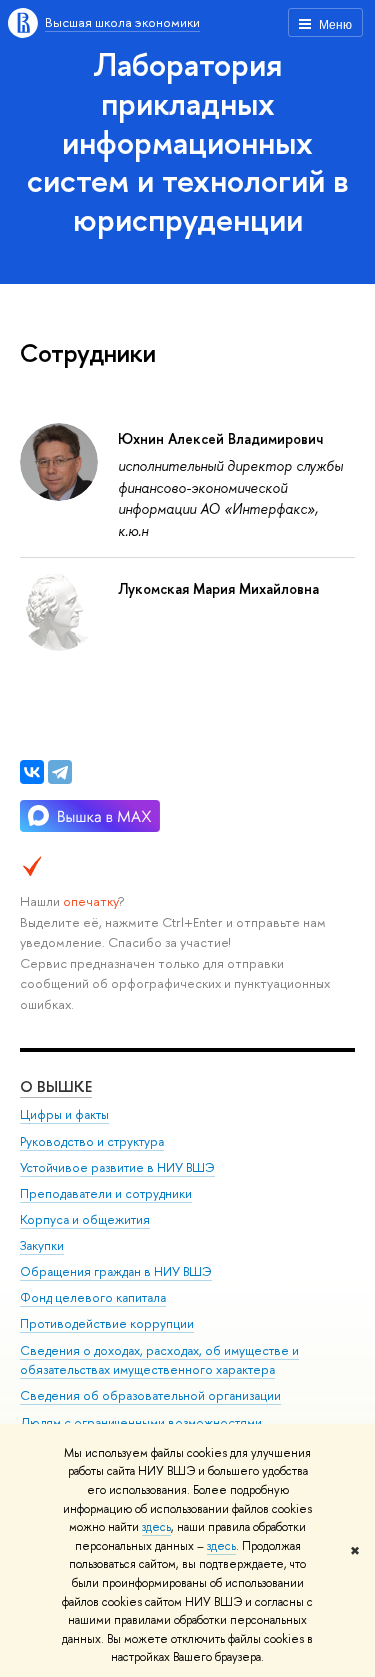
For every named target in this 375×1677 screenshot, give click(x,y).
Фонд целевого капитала (93, 1297)
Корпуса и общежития (85, 1219)
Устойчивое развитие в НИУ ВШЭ (117, 1167)
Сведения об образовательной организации (150, 1395)
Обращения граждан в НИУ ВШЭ (116, 1271)
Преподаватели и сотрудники (106, 1193)
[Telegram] (60, 772)
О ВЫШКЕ (56, 1086)
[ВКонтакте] (32, 772)
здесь (156, 1527)
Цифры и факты (64, 1114)
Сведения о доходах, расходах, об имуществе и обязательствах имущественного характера (159, 1360)
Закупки (42, 1245)
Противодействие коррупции (107, 1323)
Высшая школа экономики (122, 22)
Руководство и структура (92, 1141)
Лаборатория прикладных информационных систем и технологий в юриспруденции (188, 141)
